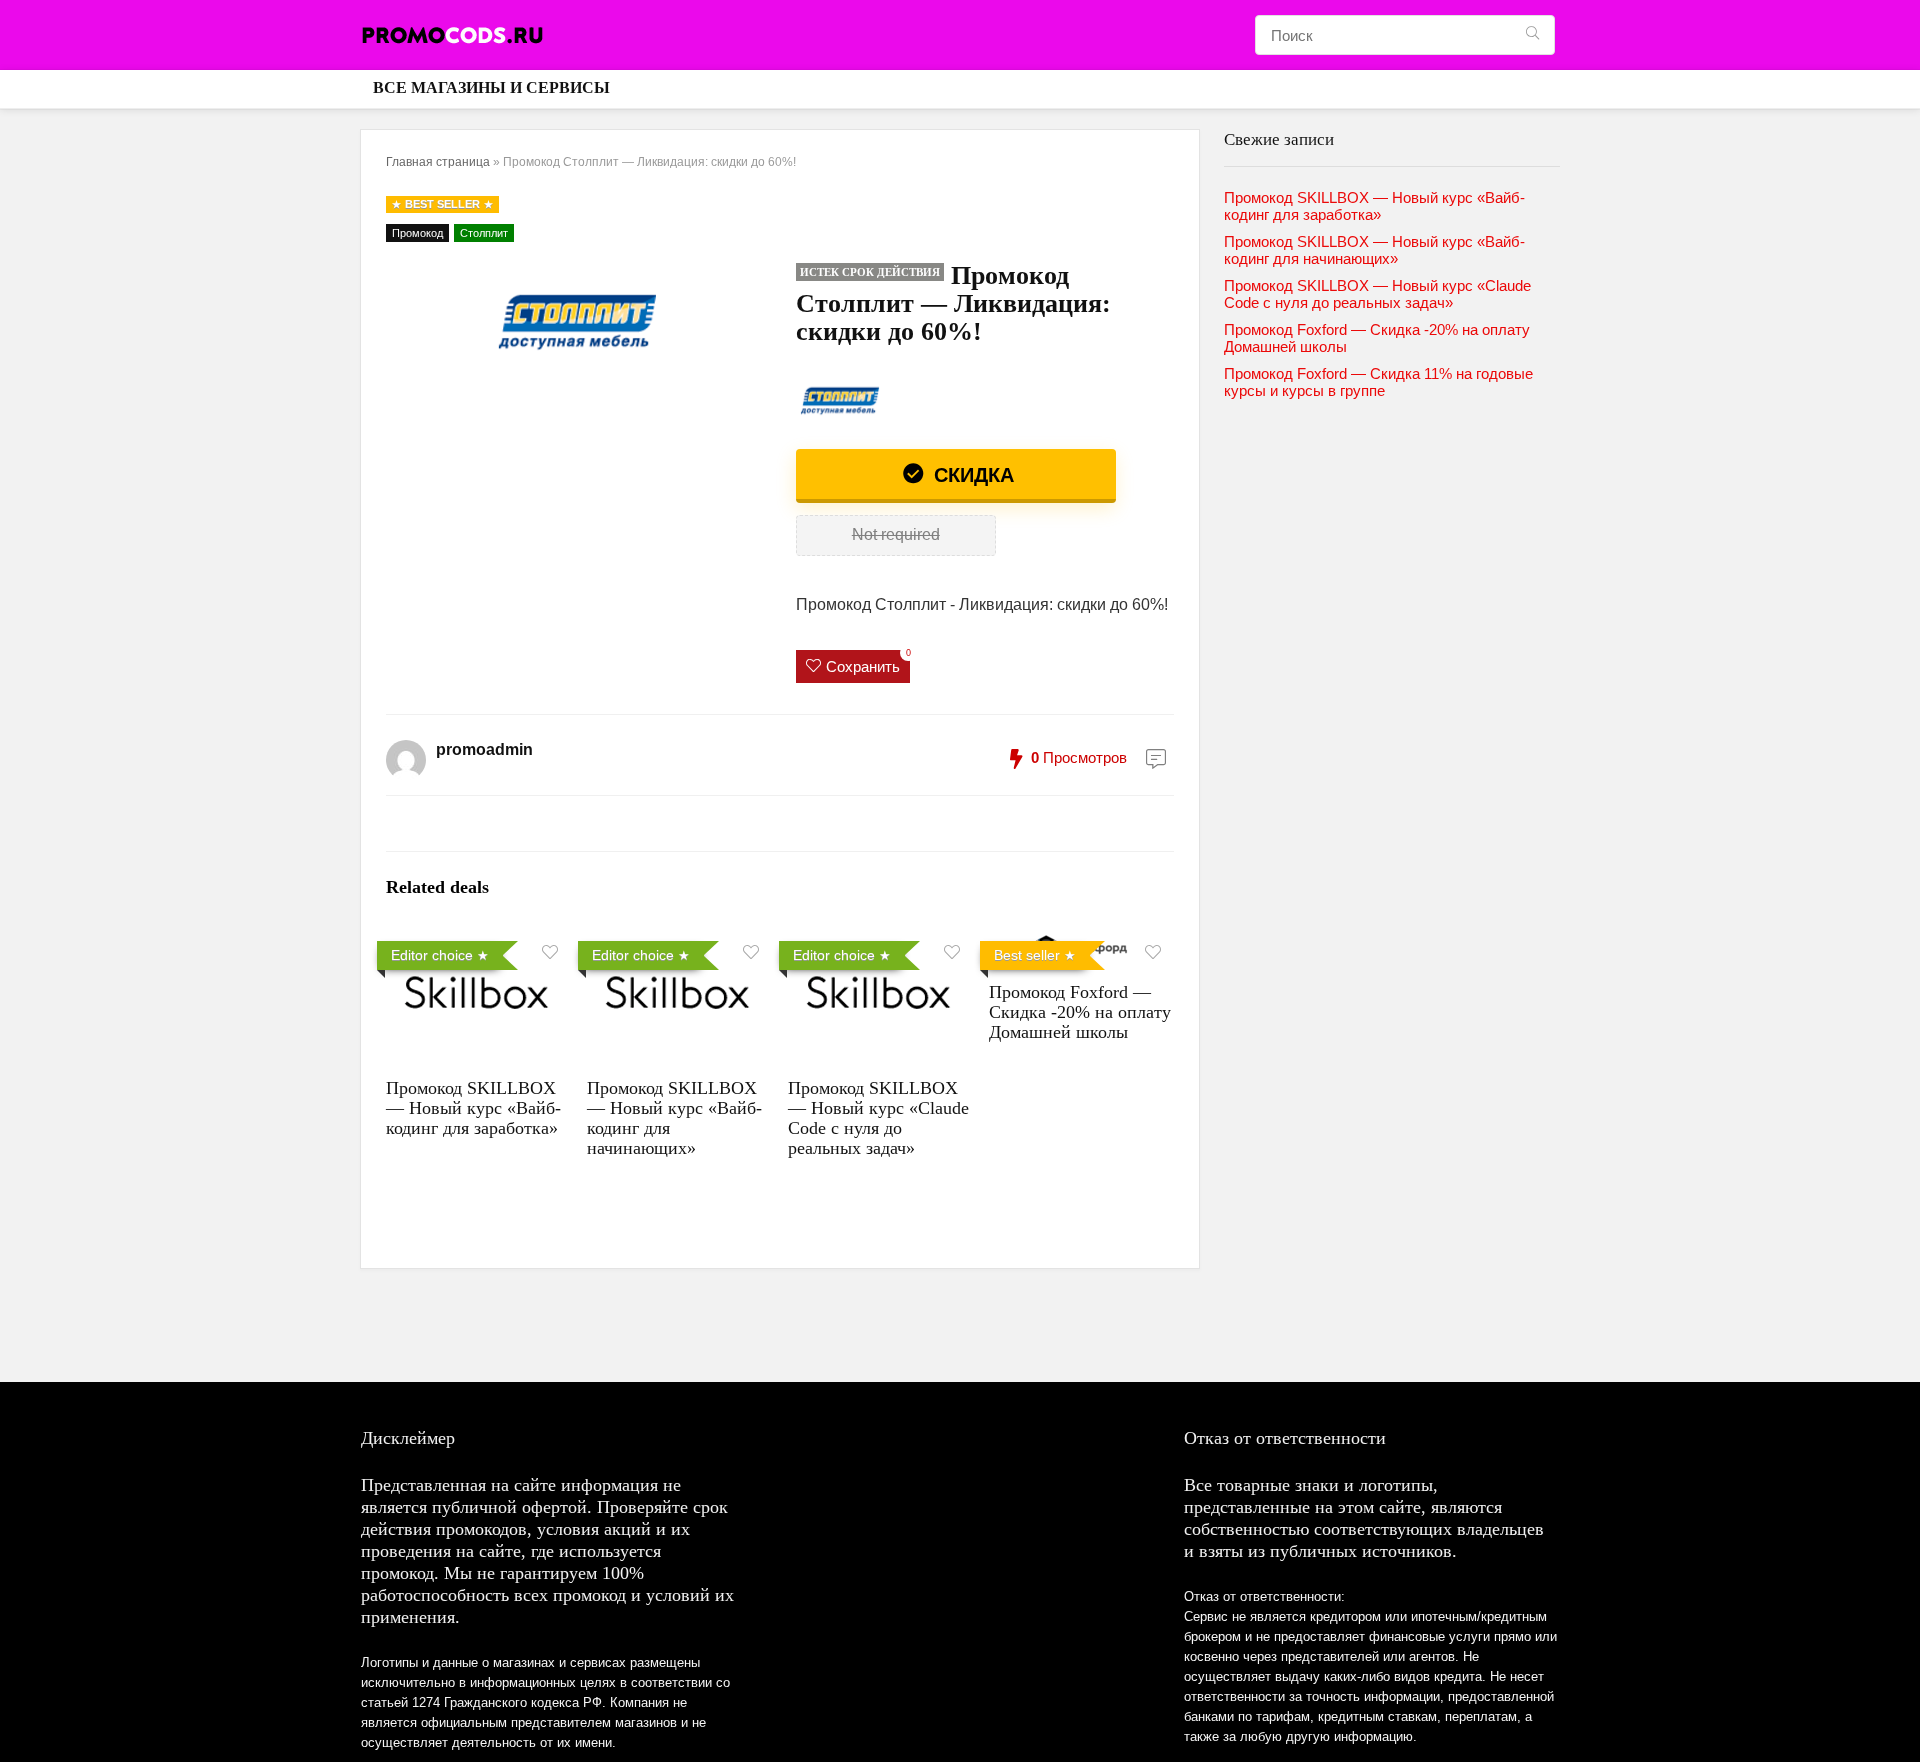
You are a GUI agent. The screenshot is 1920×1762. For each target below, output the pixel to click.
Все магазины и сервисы (491, 87)
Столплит (484, 233)
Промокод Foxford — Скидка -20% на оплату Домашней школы (1080, 1012)
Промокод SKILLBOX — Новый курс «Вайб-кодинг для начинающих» (1374, 250)
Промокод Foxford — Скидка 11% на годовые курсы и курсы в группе (1378, 382)
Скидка (971, 475)
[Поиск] (1532, 35)
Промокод (417, 233)
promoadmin (484, 749)
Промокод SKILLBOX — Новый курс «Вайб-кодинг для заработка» (473, 1108)
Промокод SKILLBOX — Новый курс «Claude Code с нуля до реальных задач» (878, 1118)
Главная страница (438, 162)
